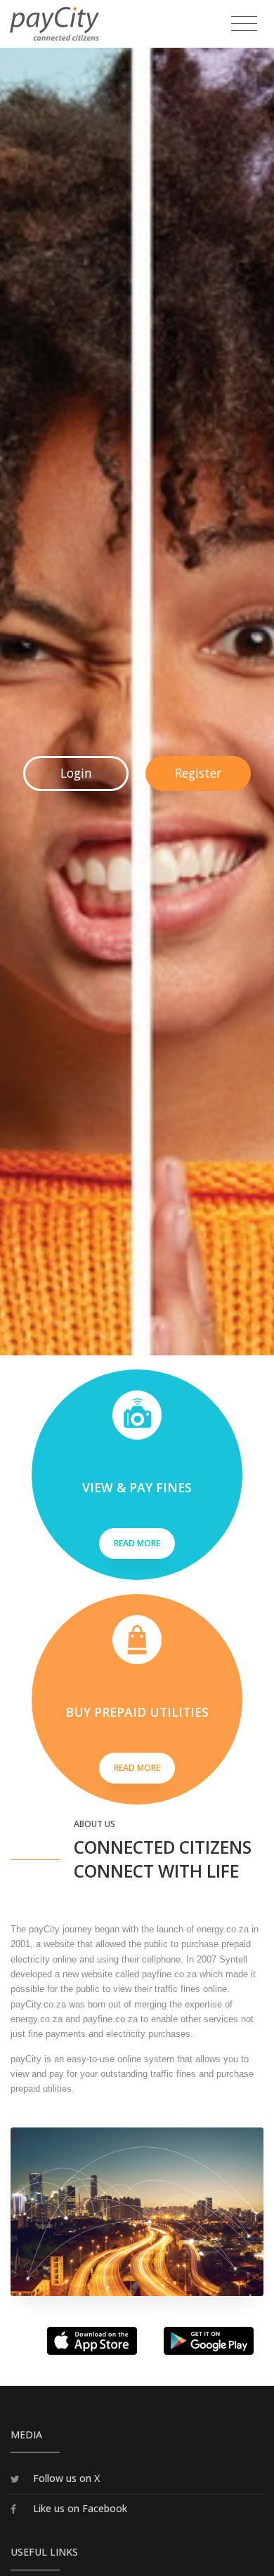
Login (76, 773)
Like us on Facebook (80, 2508)
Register (198, 773)
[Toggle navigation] (244, 24)
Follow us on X (66, 2478)
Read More (137, 1543)
